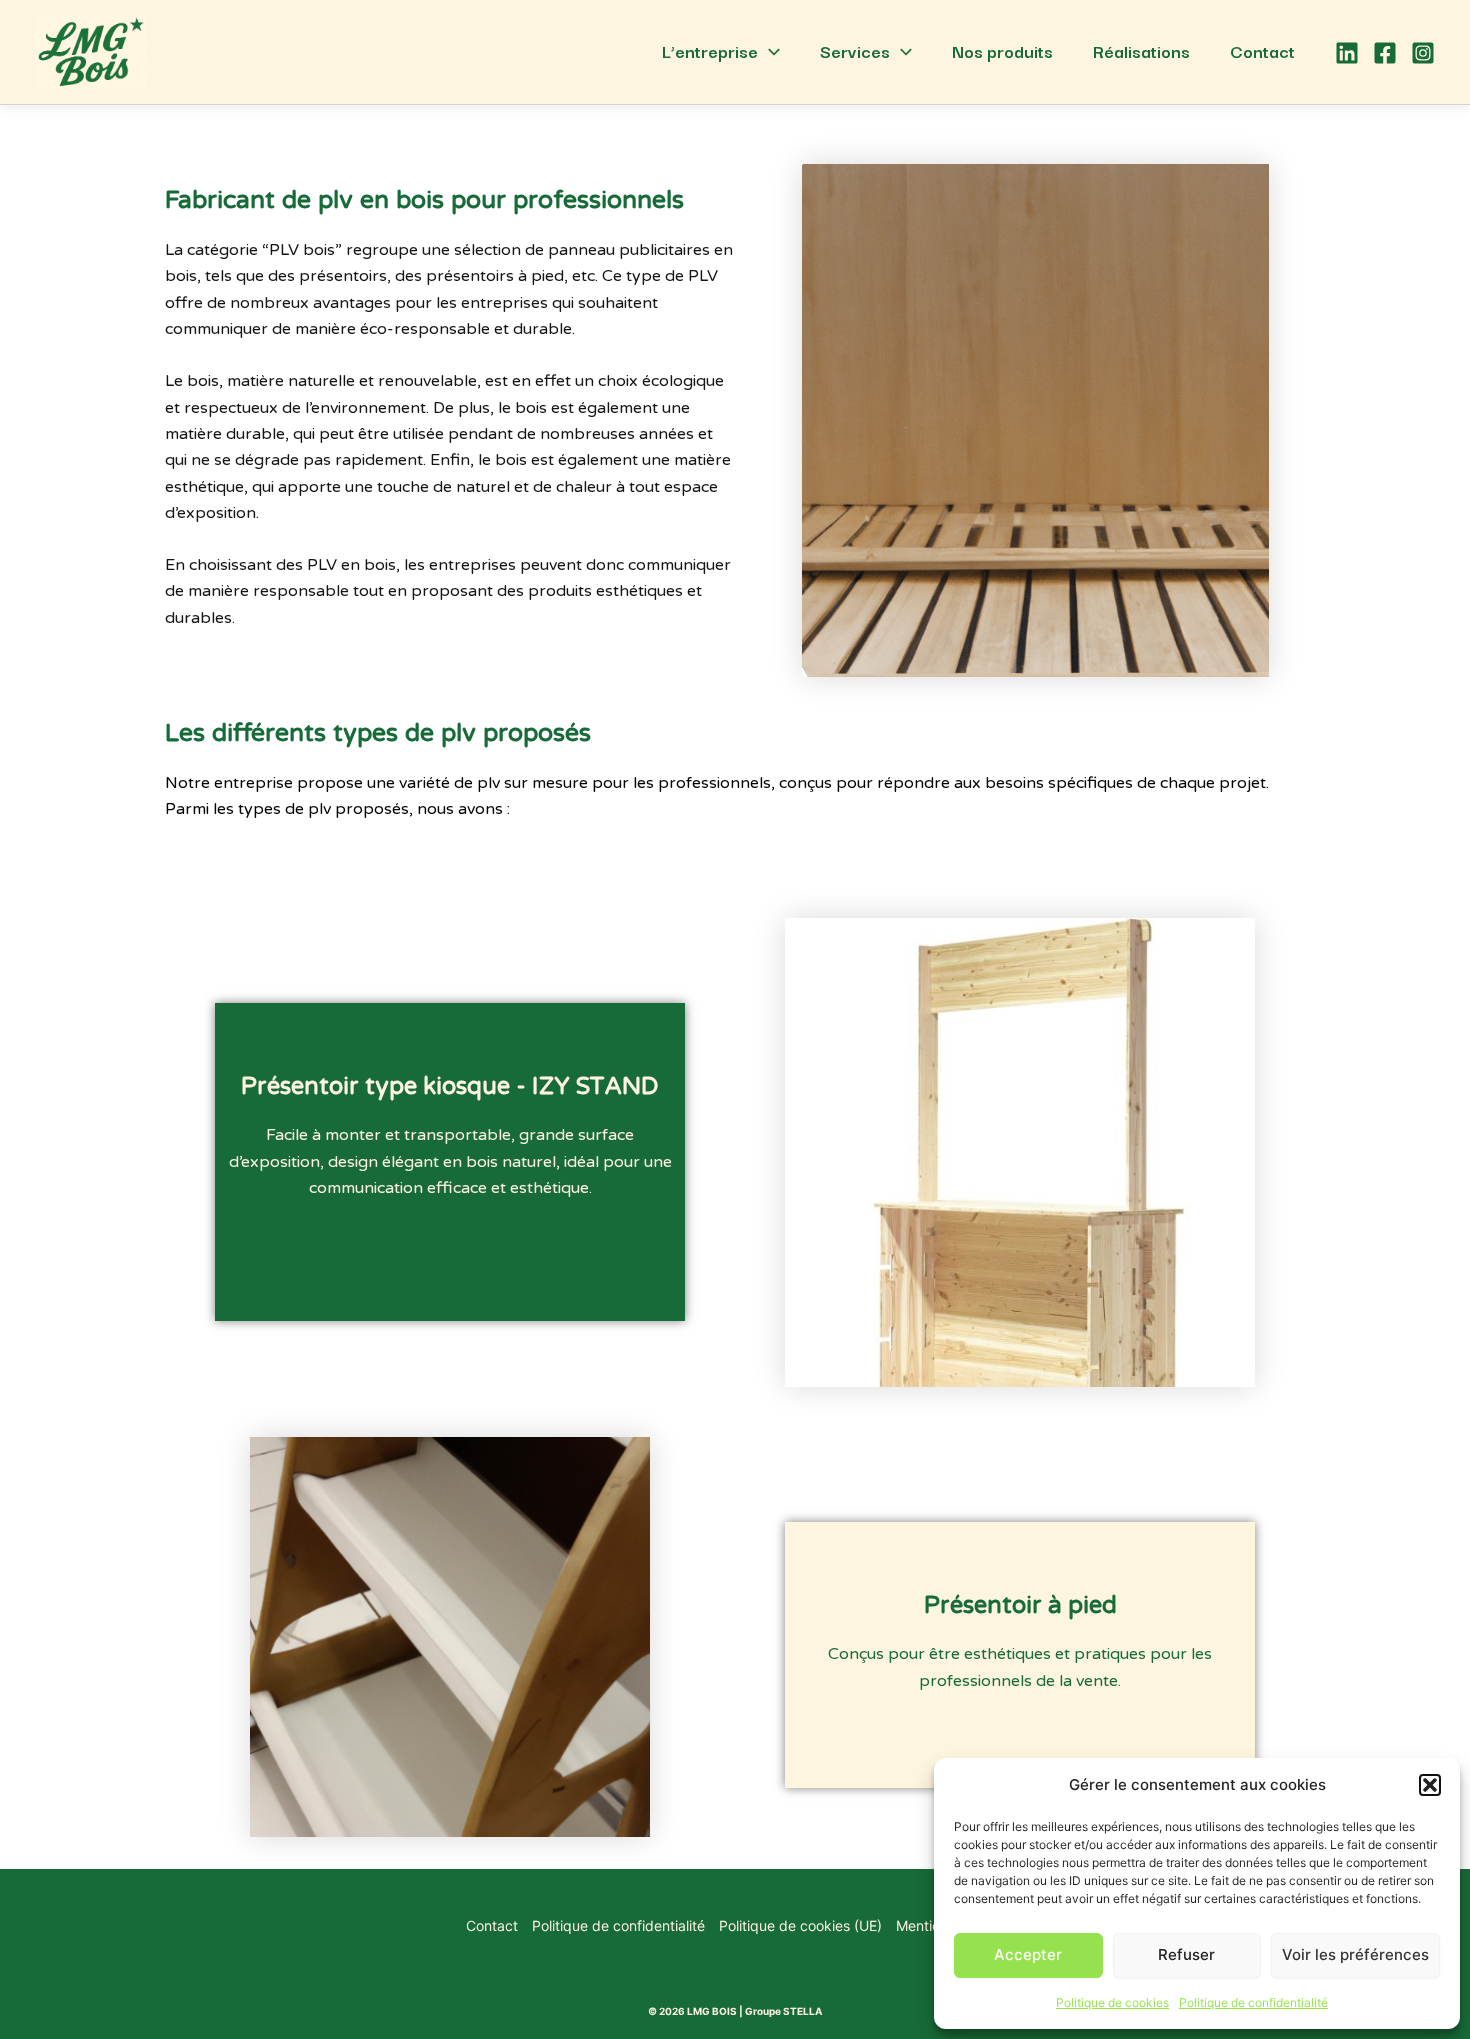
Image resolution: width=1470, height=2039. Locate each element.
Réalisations (1141, 51)
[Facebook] (1385, 53)
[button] (1430, 1785)
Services (855, 51)
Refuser (1186, 1954)
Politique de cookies (1112, 2002)
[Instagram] (1423, 53)
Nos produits (1002, 51)
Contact (1262, 51)
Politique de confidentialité (1253, 2002)
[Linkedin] (1347, 53)
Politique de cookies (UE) (800, 1925)
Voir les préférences (1355, 1954)
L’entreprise (710, 51)
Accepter (1028, 1954)
